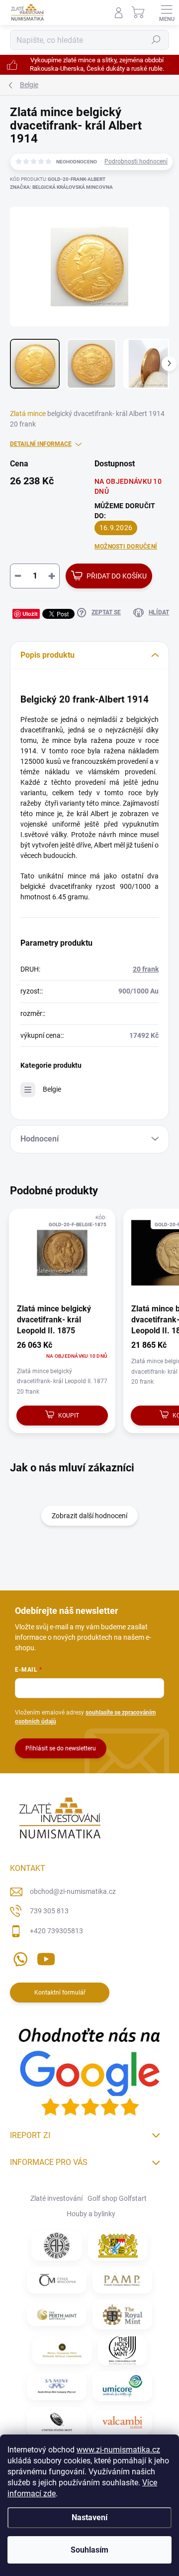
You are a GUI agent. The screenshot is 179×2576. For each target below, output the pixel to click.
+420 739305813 (56, 1931)
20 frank (146, 969)
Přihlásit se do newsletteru (61, 1748)
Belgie (52, 1089)
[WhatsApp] (19, 1957)
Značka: (61, 187)
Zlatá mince (28, 414)
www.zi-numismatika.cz (118, 2450)
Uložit (30, 614)
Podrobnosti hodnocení (136, 161)
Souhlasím (89, 2550)
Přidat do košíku (117, 576)
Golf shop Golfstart (117, 2198)
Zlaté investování (56, 2198)
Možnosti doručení (126, 547)
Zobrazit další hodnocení (89, 1516)
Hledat (156, 40)
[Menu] (167, 12)
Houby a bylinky (91, 2214)
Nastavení (89, 2517)
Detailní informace (41, 444)
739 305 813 (49, 1911)
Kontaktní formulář (60, 1993)
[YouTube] (46, 1957)
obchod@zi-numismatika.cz (73, 1891)
